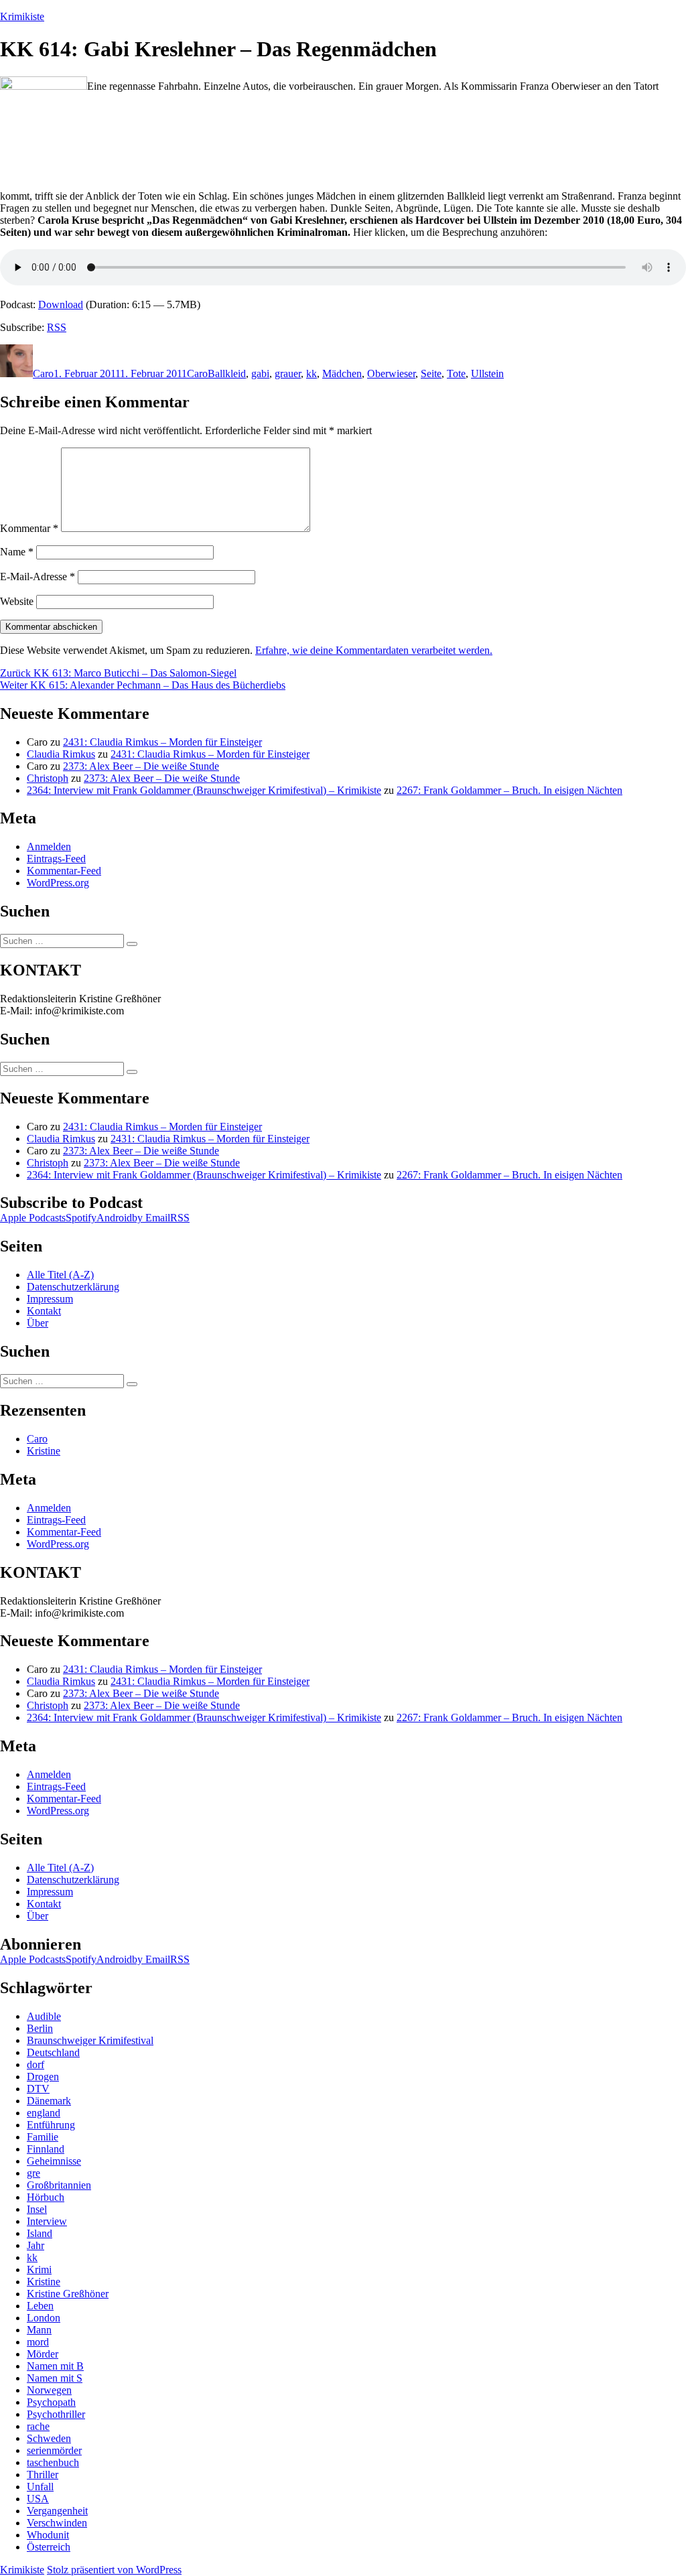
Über (38, 1323)
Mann (39, 2330)
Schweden (49, 2438)
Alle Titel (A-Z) (60, 1275)
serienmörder (54, 2450)
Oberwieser (391, 374)
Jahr (36, 2245)
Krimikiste (22, 16)
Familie (43, 2137)
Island (40, 2233)
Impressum (50, 1299)
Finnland (46, 2149)
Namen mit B (55, 2366)
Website (17, 601)
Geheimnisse (54, 2161)
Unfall (40, 2487)
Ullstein (487, 374)
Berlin (40, 2028)
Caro (43, 374)
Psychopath (51, 2402)
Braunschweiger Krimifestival (90, 2040)
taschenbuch (53, 2462)
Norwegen (49, 2390)
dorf (36, 2064)
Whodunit (48, 2535)
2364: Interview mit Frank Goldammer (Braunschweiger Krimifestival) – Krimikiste (204, 790)
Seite (431, 374)
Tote (456, 374)
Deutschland (53, 2052)
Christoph (48, 778)
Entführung (51, 2125)
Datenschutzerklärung (73, 1287)
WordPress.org (58, 883)
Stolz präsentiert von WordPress (114, 2570)
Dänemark (49, 2101)
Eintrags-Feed (56, 859)
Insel (37, 2209)
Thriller (43, 2475)
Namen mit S (55, 2378)
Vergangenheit (57, 2511)
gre (33, 2173)
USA (38, 2499)
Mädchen (342, 374)
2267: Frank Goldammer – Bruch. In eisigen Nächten (509, 790)
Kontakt (44, 1311)
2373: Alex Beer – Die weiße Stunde (141, 766)
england (44, 2113)
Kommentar (29, 528)
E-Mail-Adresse (38, 577)
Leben (40, 2306)
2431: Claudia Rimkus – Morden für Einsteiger (162, 742)
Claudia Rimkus (61, 754)
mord (38, 2342)
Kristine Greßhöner (68, 2294)
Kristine (44, 1451)
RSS (57, 327)
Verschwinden (57, 2523)
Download (61, 304)
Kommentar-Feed (64, 871)
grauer (288, 374)
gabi (260, 374)
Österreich (49, 2547)
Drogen (43, 2077)
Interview (47, 2221)
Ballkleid (227, 374)
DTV (38, 2089)
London (44, 2318)
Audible (44, 2016)
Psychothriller (56, 2414)
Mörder (43, 2354)
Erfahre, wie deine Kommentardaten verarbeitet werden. (374, 650)
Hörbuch (46, 2197)
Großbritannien (59, 2185)
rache (38, 2426)
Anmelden (49, 846)
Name (17, 552)
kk (312, 374)
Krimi (39, 2269)
